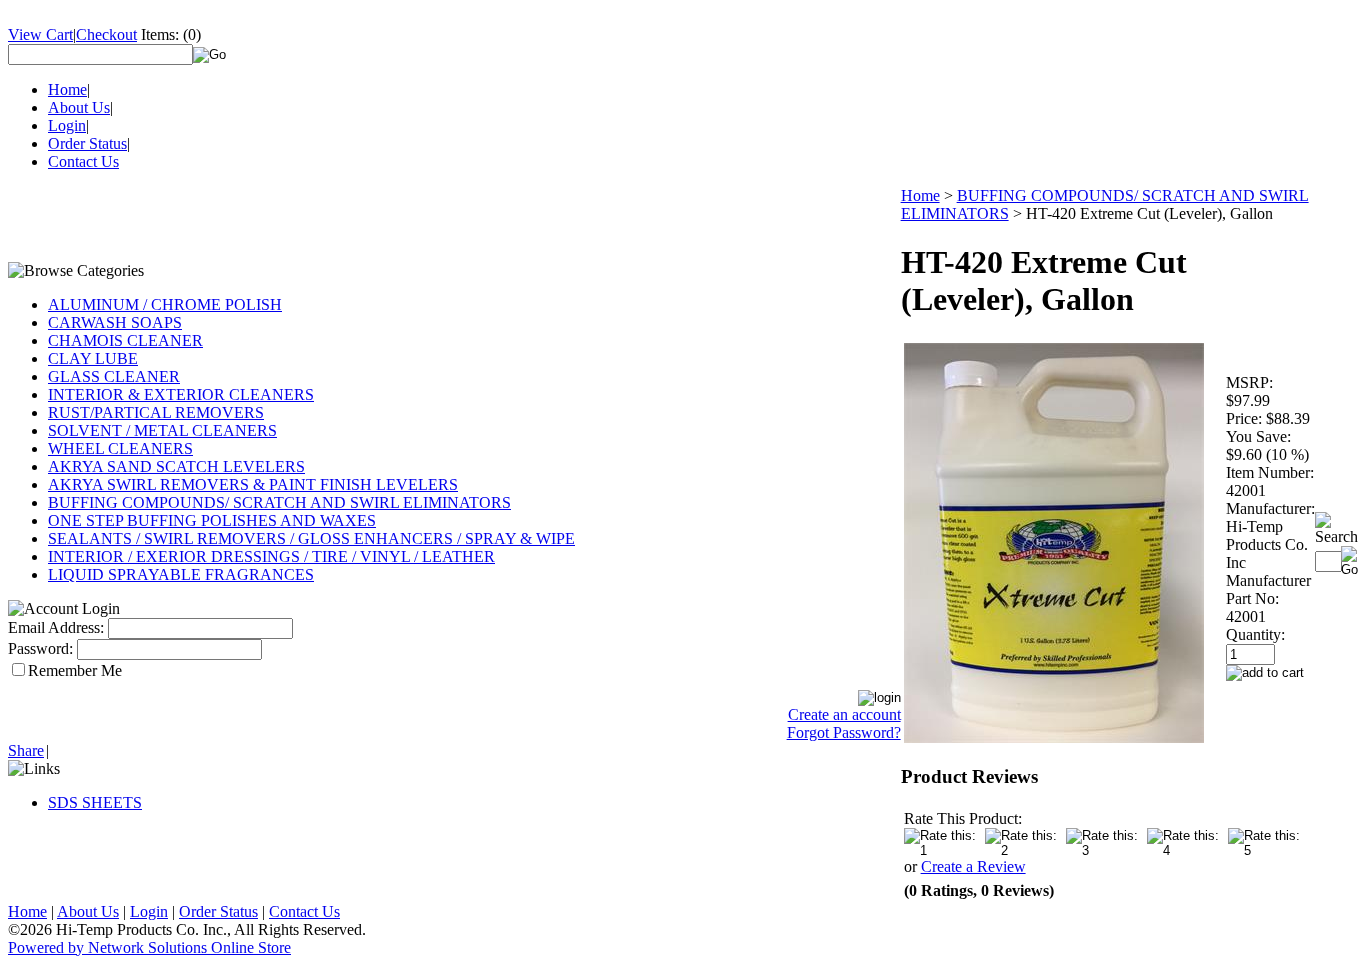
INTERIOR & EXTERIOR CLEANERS (181, 394)
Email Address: (56, 627)
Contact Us (83, 161)
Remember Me (75, 670)
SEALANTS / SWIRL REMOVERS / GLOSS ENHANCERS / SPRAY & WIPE (311, 538)
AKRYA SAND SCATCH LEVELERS (176, 466)
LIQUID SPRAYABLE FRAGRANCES (181, 574)
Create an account (844, 714)
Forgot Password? (844, 732)
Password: (40, 648)
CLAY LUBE (93, 358)
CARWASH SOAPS (115, 322)
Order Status (87, 143)
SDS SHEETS (95, 802)
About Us (79, 107)
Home (67, 89)
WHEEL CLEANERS (120, 448)
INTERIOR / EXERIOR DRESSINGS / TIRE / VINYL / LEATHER (271, 556)
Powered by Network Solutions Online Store (149, 947)
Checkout (106, 34)
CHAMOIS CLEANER (125, 340)
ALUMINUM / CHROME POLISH (165, 304)
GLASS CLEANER (114, 376)
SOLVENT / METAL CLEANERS (162, 430)
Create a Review (973, 866)
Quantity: (1255, 634)
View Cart (40, 34)
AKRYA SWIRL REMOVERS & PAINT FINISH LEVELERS (253, 484)
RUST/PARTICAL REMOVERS (156, 412)
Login (67, 125)
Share (26, 750)
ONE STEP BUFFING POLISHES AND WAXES (212, 520)
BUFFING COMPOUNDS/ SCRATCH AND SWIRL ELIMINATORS (279, 502)
